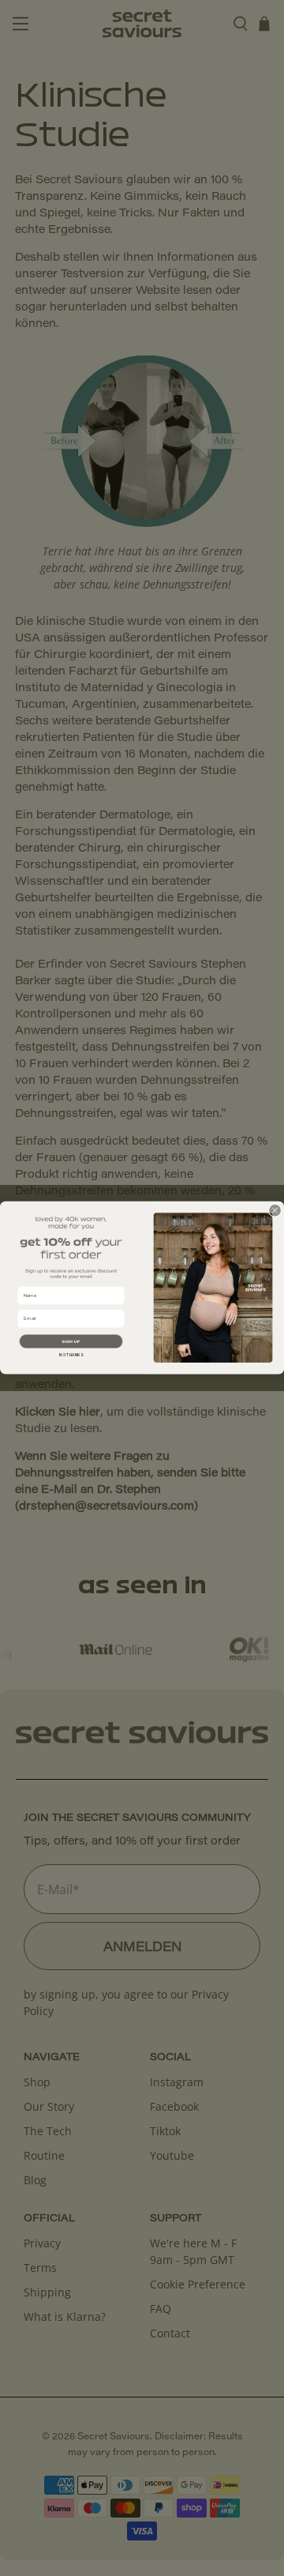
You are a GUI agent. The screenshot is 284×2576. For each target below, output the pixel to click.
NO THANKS (71, 1356)
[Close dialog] (275, 1211)
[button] (71, 1342)
